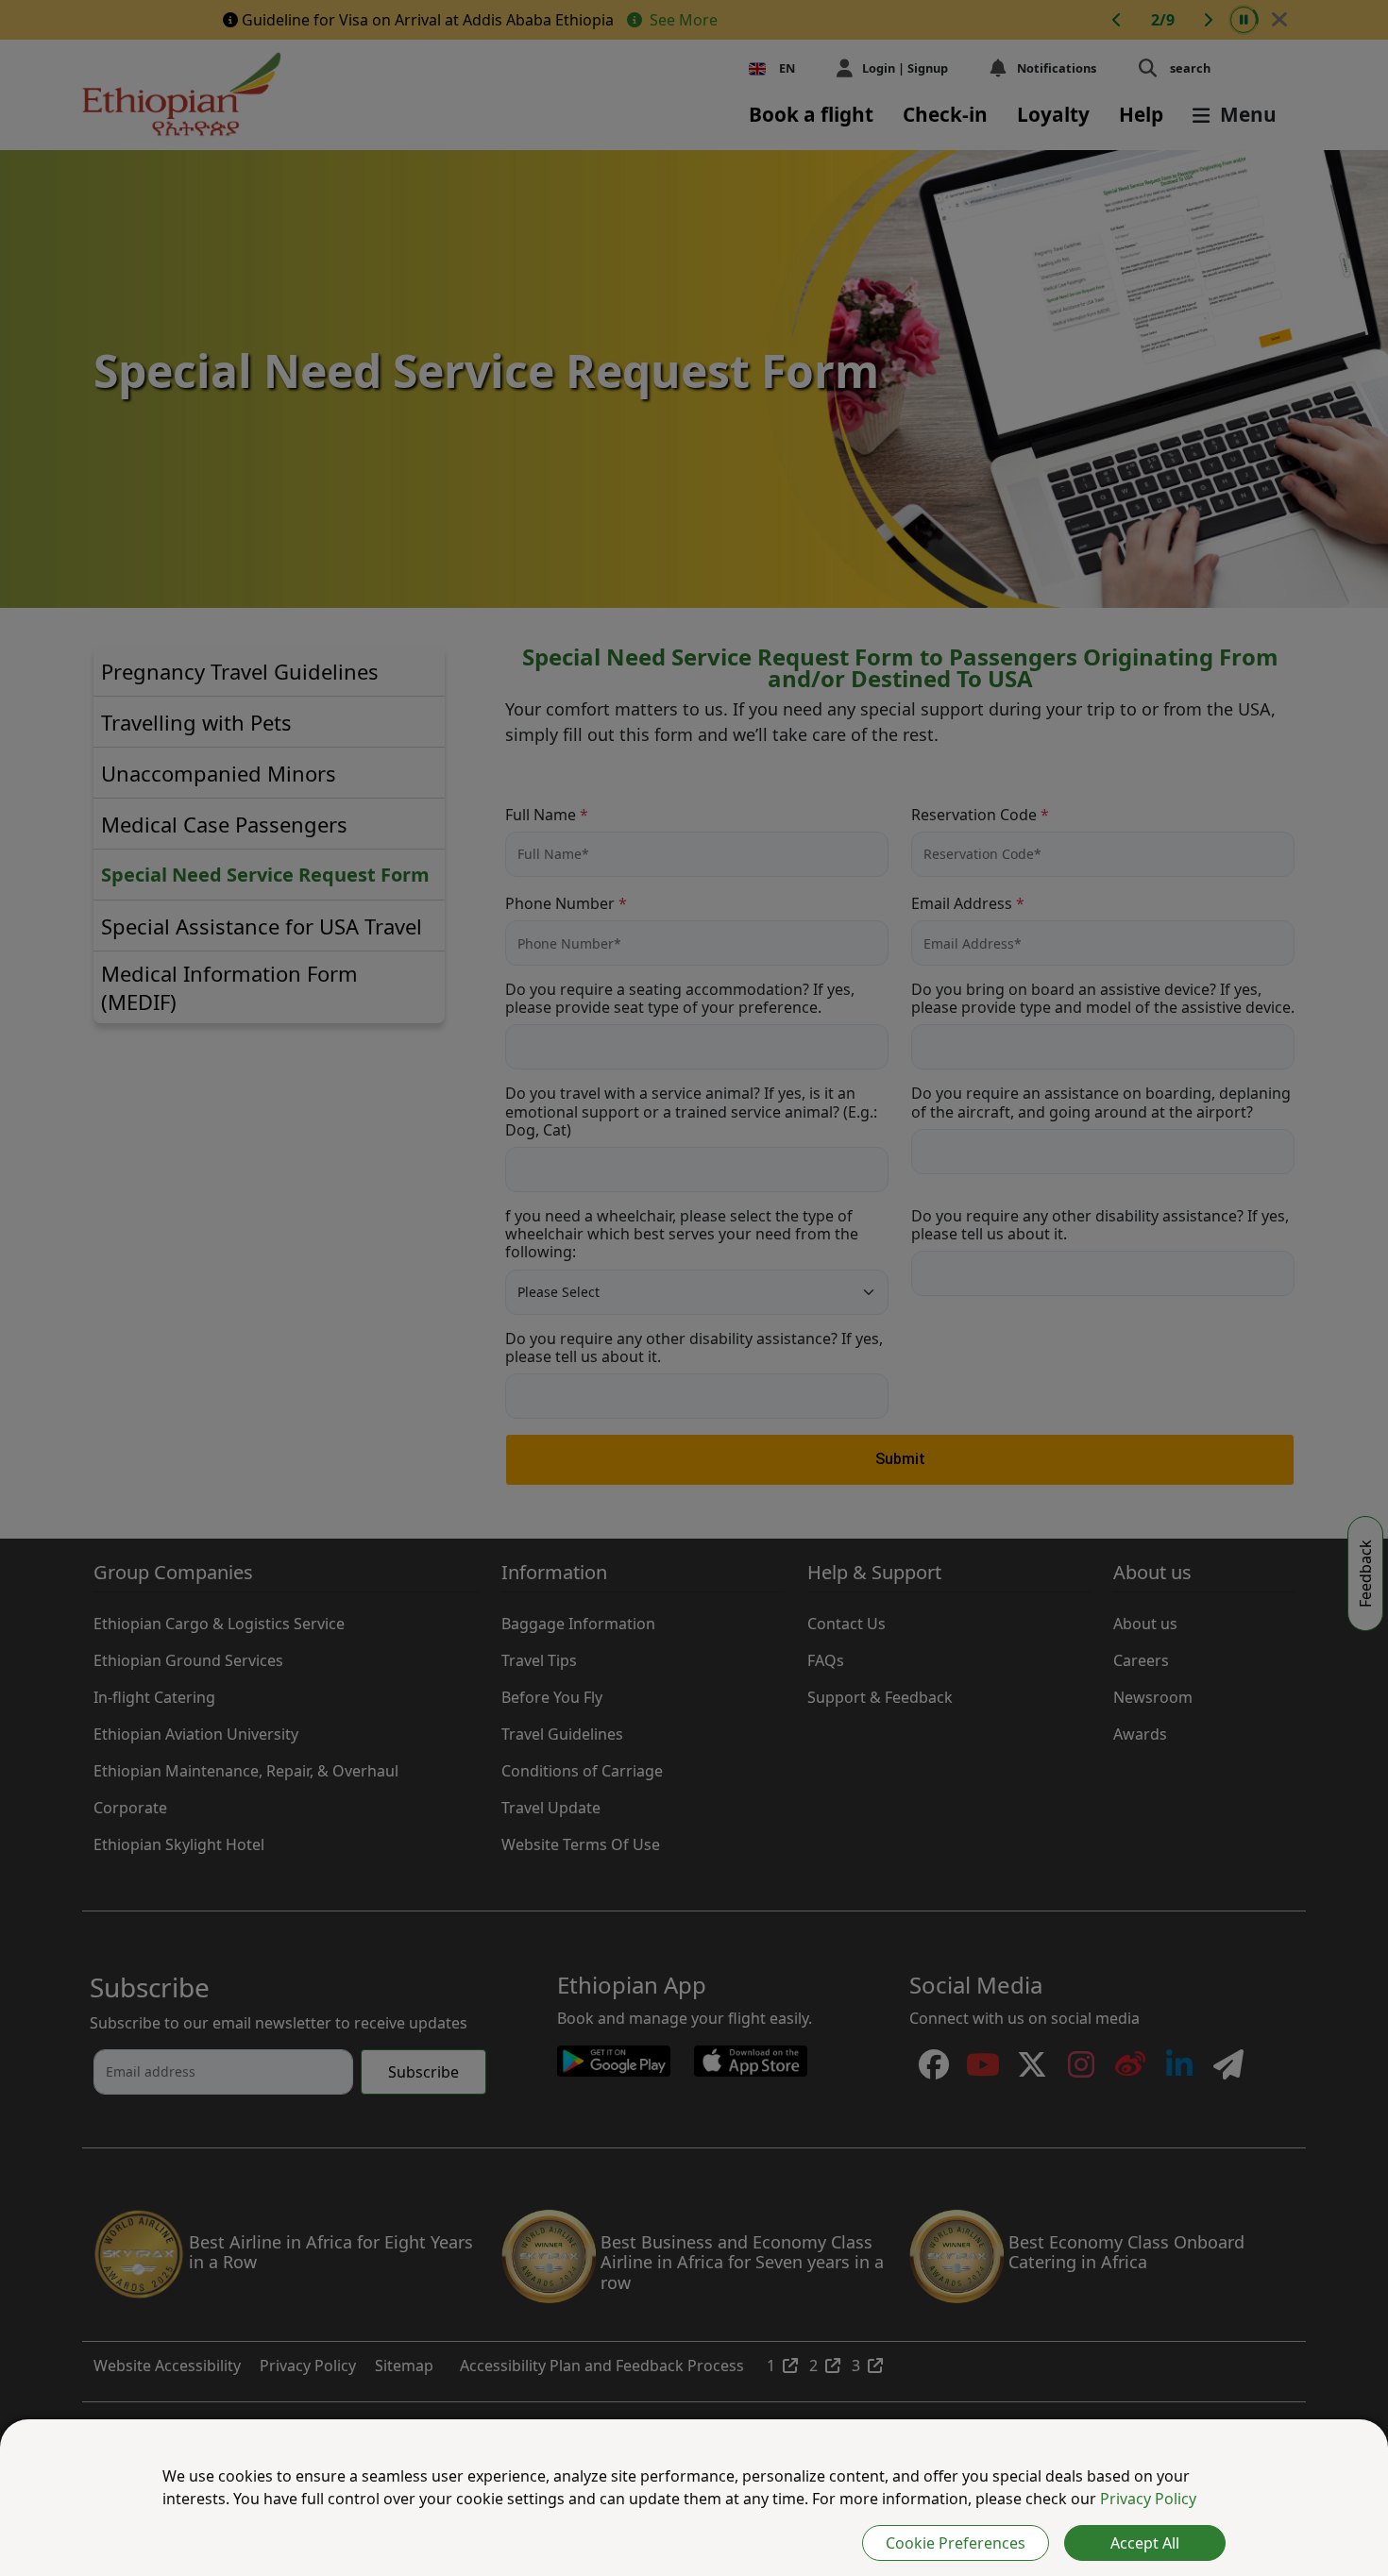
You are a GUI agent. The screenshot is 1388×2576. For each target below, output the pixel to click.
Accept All (1145, 2543)
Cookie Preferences (956, 2543)
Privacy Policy (1148, 2499)
